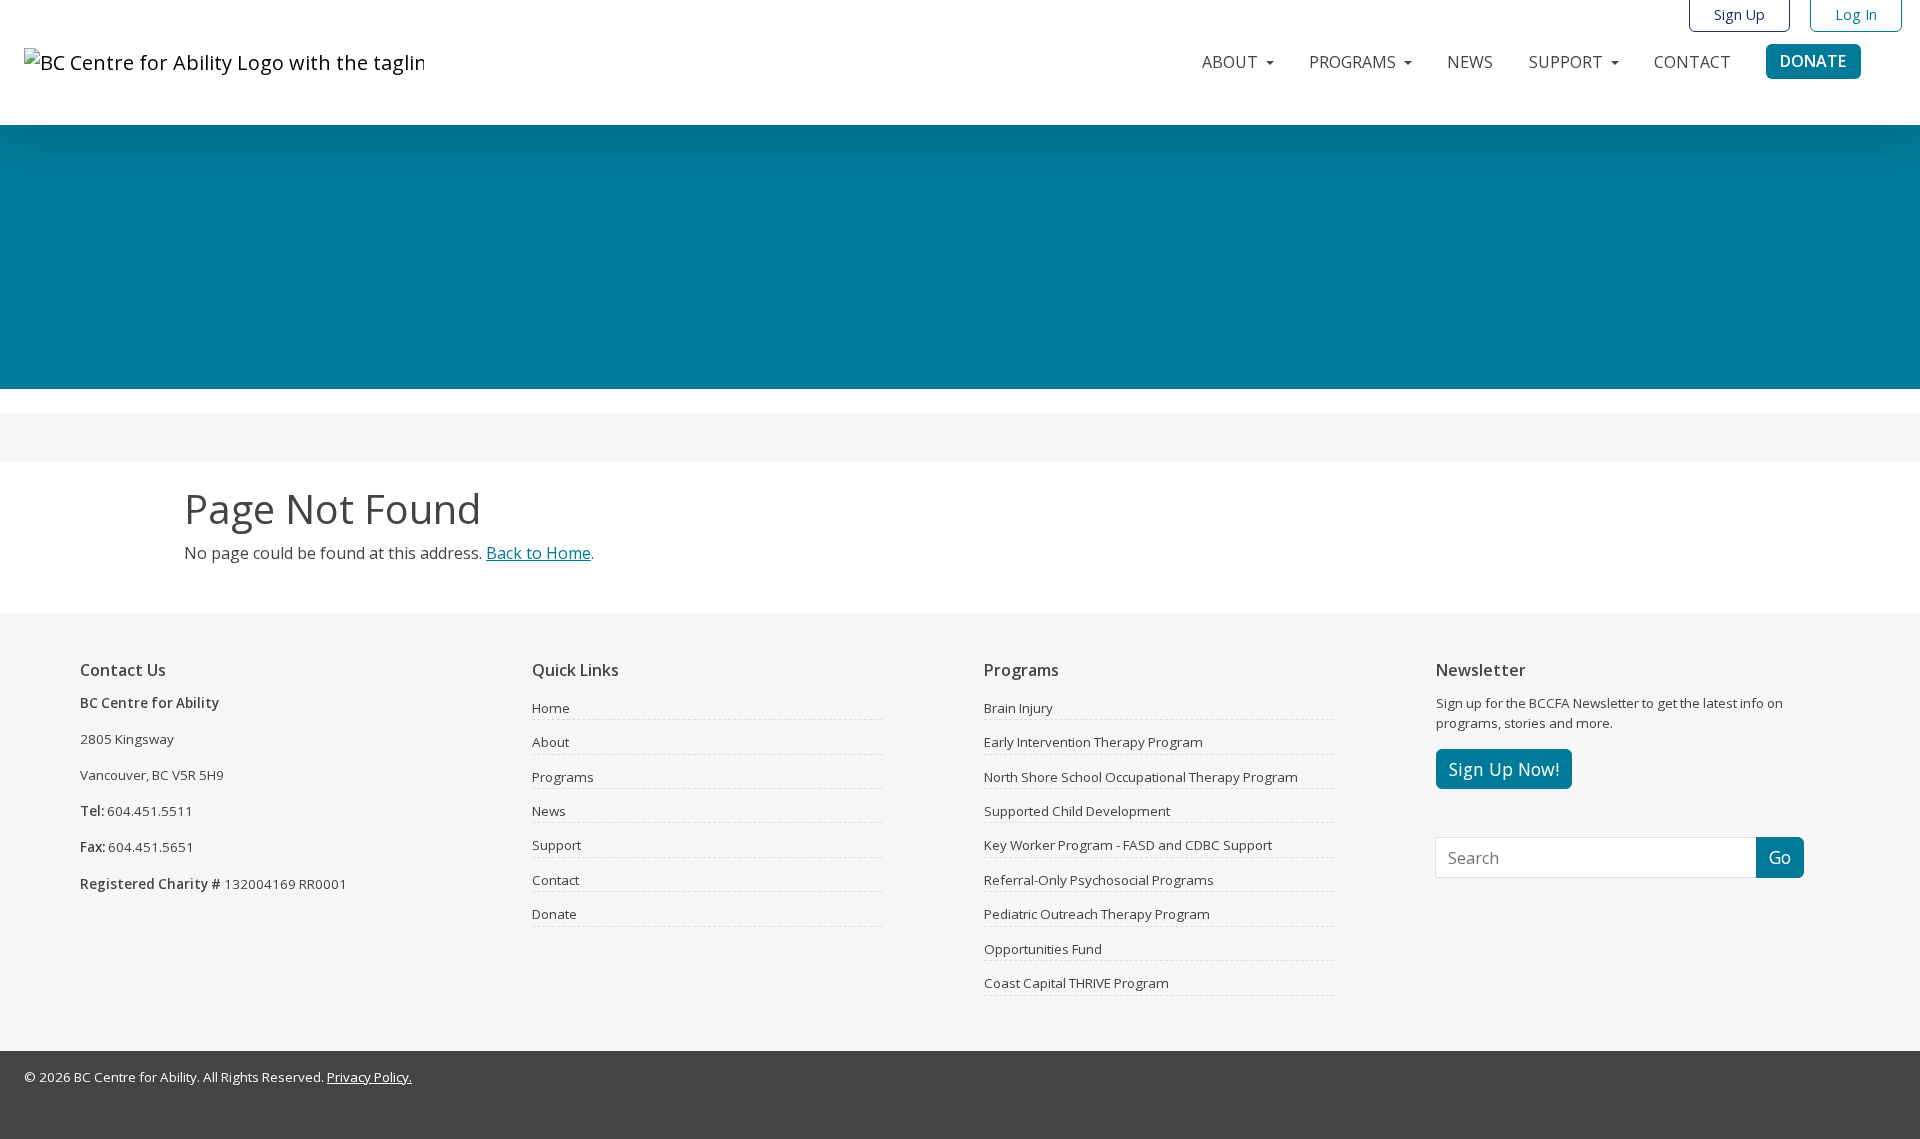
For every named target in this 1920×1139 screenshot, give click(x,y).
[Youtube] (1888, 1082)
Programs (563, 777)
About (550, 742)
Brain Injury (1018, 708)
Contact (555, 880)
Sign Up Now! (1504, 769)
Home (551, 708)
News (549, 811)
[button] (1239, 57)
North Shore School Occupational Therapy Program (1141, 777)
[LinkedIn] (1860, 1082)
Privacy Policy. (369, 1077)
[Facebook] (1804, 1082)
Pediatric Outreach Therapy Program (1097, 914)
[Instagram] (1832, 1082)
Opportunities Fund (1043, 949)
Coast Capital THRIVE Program (1076, 983)
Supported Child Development (1077, 811)
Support (556, 845)
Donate (554, 914)
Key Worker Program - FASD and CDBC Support (1128, 845)
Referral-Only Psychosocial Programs (1099, 880)
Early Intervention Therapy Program (1093, 742)
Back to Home (538, 553)
